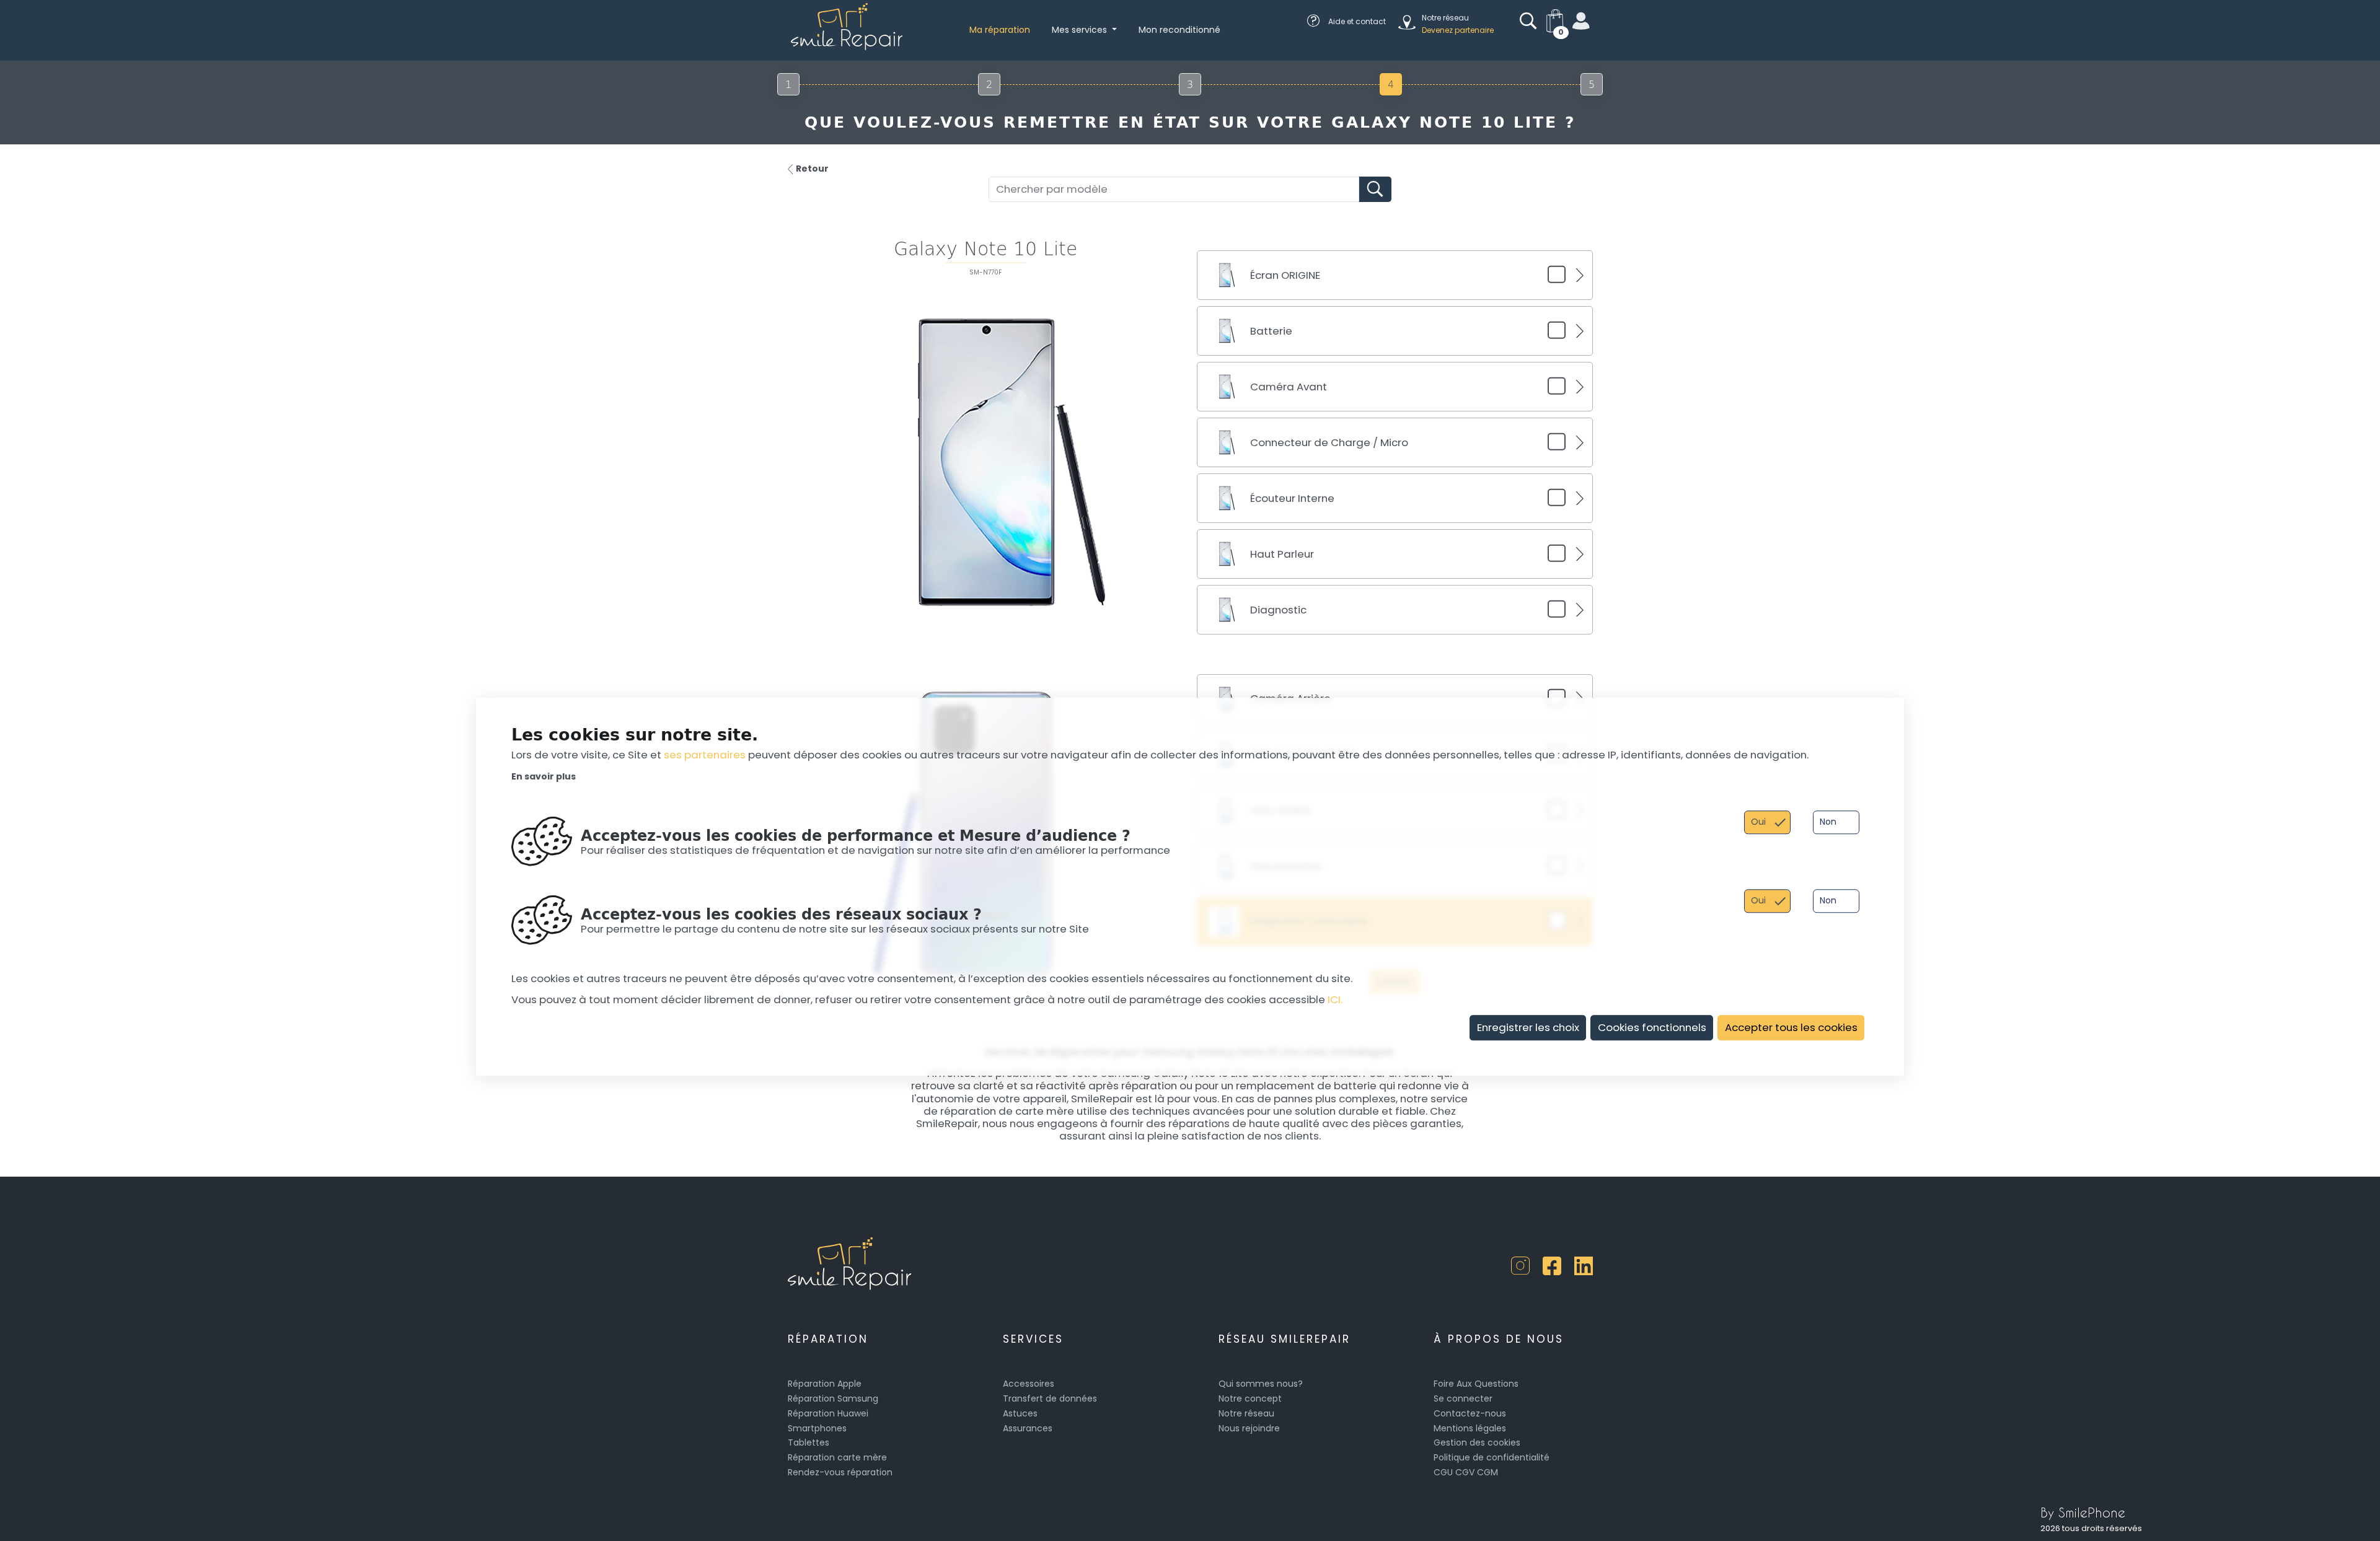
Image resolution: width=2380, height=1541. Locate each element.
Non (1828, 822)
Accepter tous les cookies (1791, 1027)
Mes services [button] (1081, 30)
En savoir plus (544, 777)
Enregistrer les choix (1528, 1027)
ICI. (1335, 1000)
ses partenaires (705, 755)
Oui (1758, 822)
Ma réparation (1000, 30)
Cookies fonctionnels (1652, 1027)
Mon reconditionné (1179, 30)
